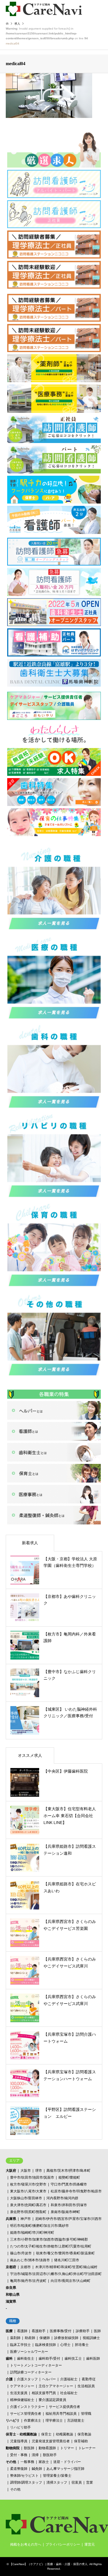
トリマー (67, 2448)
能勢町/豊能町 (69, 2177)
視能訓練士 (91, 2338)
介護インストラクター (27, 2407)
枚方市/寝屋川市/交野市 (28, 2184)
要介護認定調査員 (52, 2400)
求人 (17, 24)
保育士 (46, 2434)
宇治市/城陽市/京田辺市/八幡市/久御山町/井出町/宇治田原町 (56, 2274)
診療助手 (83, 2331)
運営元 (90, 2544)
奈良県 (11, 2288)
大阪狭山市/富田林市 (26, 2198)
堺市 (39, 2171)
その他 (11, 2462)
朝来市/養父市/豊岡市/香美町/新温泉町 (65, 2253)
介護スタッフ (27, 2379)
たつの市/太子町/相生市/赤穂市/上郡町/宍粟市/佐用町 (51, 2246)
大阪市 (26, 2171)
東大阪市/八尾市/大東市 (28, 2191)
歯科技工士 (73, 2359)
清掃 (35, 2455)
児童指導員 (19, 2441)
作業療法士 (33, 2420)
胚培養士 (82, 2345)
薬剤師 (15, 2338)
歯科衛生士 (26, 2359)
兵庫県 (11, 2219)
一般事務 (27, 2462)
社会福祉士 (69, 2393)
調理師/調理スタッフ (26, 2482)
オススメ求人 (30, 1755)
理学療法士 (54, 2420)
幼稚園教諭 (65, 2434)
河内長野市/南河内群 (62, 2198)
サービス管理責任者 (26, 2414)
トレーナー (87, 2448)
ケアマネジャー (22, 2386)
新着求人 (30, 1543)
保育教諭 (84, 2434)
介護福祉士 (69, 2379)
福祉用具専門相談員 (61, 2414)
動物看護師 (47, 2448)
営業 (90, 2482)
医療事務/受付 (61, 2331)
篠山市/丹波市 (21, 2253)
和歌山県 (13, 2295)
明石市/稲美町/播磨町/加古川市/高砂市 (39, 2226)
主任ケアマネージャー (56, 2386)
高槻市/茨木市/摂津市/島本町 (68, 2171)
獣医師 (29, 2448)
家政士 (44, 2462)
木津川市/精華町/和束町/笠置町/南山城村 (66, 2267)
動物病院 (13, 2448)
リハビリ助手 (20, 2427)
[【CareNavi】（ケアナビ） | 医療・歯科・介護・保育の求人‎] (44, 9)
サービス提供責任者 (65, 2407)
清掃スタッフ (57, 2482)
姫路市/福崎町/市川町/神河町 (32, 2233)
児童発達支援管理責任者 (51, 2441)
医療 (9, 2331)
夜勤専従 (89, 2379)
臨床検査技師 (46, 2345)
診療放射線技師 (66, 2338)
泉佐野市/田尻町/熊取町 (28, 2212)
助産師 (30, 2338)
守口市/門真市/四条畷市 (69, 2184)
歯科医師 (93, 2359)
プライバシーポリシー (63, 2544)
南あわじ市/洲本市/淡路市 (30, 2260)
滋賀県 (11, 2301)
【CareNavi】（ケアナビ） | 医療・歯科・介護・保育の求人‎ (49, 2564)
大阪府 (11, 2171)
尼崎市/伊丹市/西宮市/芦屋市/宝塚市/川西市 (68, 2219)
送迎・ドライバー (67, 2462)
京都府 (11, 2267)
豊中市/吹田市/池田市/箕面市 (32, 2177)
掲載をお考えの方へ (26, 2544)
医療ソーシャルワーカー (29, 2352)
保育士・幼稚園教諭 (21, 2434)
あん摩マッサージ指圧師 (65, 2469)
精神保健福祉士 (22, 2400)
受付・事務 (19, 2455)
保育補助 (81, 2441)
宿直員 (77, 2482)
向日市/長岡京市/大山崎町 (71, 2281)
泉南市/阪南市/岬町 (65, 2212)
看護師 (22, 2331)
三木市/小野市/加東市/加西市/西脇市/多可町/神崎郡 (49, 2239)
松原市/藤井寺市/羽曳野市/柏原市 (76, 2191)
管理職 (86, 2414)
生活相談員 (86, 2386)
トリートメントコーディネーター (36, 2365)
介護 (9, 2379)
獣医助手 (50, 2455)
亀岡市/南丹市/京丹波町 (28, 2281)
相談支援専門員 (44, 2393)
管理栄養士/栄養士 (57, 2476)
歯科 (9, 2359)
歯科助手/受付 (49, 2359)
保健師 (45, 2338)
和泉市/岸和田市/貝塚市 (69, 2205)
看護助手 (39, 2331)
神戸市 (26, 2219)
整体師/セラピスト (24, 2476)
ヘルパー (49, 2379)
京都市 (26, 2267)
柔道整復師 (19, 2469)
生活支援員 (19, 2393)
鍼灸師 (37, 2469)
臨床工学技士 (20, 2345)
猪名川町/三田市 (67, 2260)
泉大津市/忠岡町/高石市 (28, 2205)
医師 (97, 2331)
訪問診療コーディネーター (31, 2372)
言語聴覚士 (76, 2420)
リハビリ (13, 2420)
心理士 (65, 2345)
